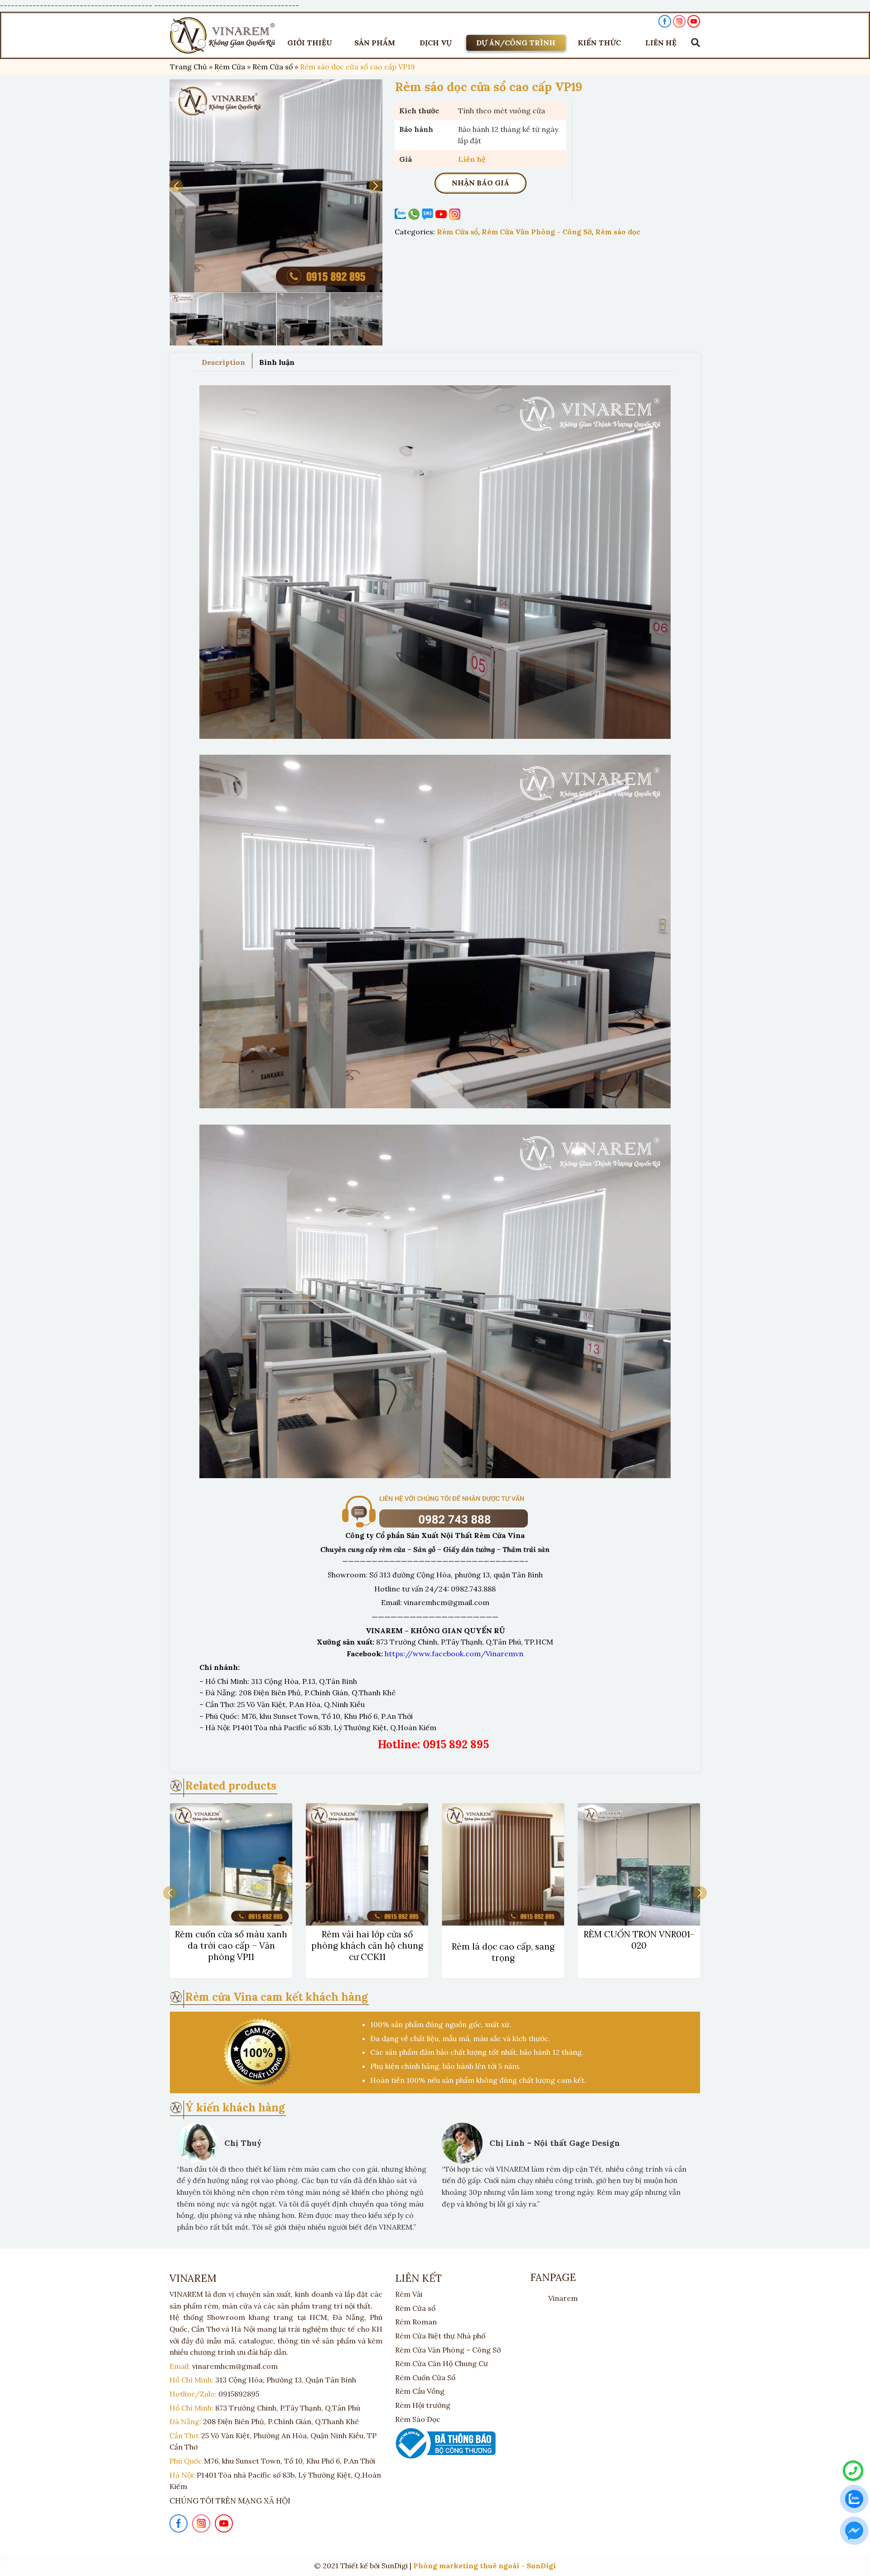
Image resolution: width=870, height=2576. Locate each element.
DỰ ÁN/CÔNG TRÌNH (516, 43)
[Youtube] (442, 214)
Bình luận (277, 362)
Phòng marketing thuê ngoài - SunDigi (485, 2566)
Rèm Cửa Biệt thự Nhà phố (440, 2336)
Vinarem (563, 2298)
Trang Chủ (188, 67)
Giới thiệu (310, 43)
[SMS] (429, 214)
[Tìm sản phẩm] (693, 43)
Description (223, 362)
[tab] (224, 361)
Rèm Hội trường (423, 2405)
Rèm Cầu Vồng (420, 2391)
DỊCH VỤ (436, 43)
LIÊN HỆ (661, 43)
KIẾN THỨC (599, 43)
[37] (276, 186)
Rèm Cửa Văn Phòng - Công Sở (537, 232)
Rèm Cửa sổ (273, 67)
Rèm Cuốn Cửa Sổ (425, 2377)
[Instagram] (456, 214)
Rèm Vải (409, 2294)
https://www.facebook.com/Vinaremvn (454, 1654)
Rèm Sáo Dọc (418, 2419)
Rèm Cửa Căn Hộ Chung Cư (442, 2363)
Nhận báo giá (481, 183)
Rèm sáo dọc (618, 232)
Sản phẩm (375, 43)
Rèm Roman (416, 2322)
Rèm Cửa (230, 67)
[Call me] (401, 214)
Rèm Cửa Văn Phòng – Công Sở (448, 2350)
